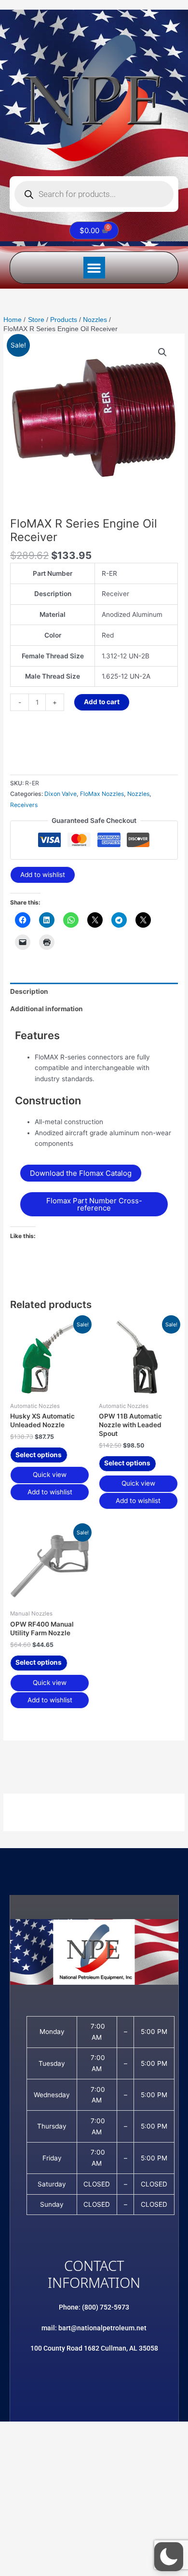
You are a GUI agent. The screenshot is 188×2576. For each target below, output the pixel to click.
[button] (94, 268)
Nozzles (138, 794)
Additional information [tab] (47, 1009)
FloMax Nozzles (102, 794)
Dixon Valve (60, 794)
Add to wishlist (43, 875)
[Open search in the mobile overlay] (94, 194)
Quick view (50, 1475)
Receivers (24, 805)
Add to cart (102, 702)
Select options (39, 1455)
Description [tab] (29, 991)
